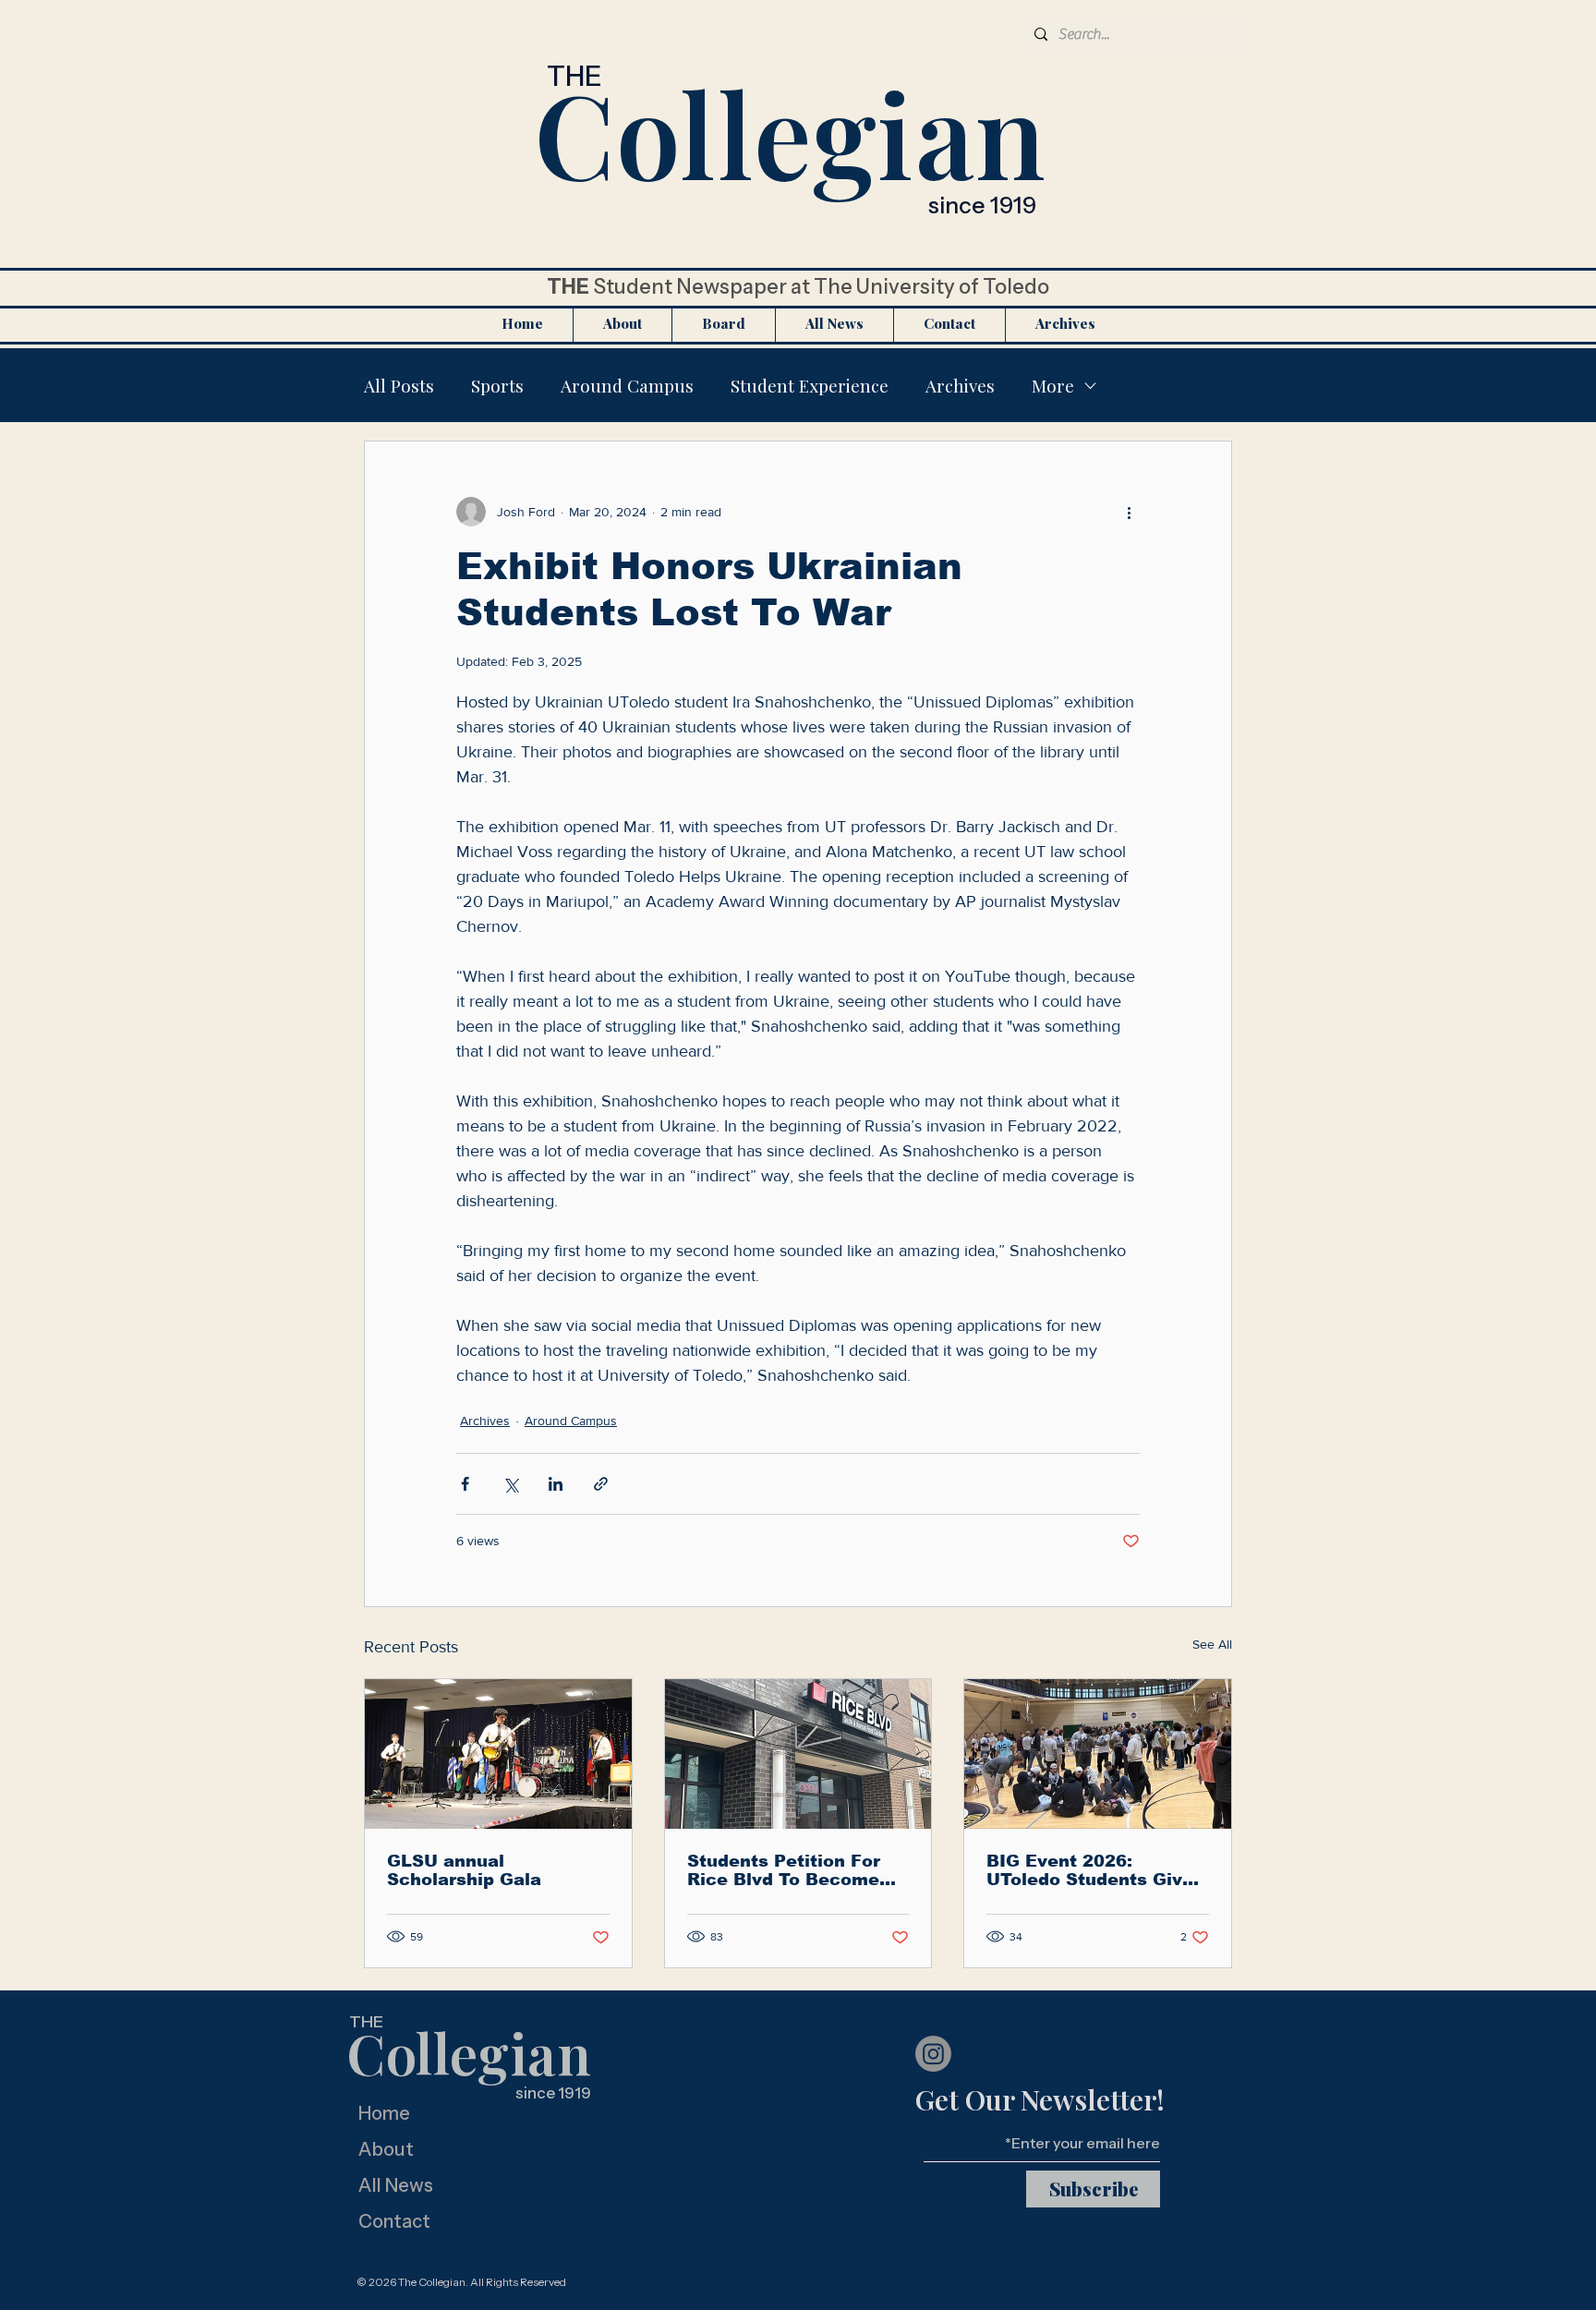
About (386, 2149)
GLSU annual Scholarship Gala (464, 1870)
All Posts (399, 385)
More (1053, 385)
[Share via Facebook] (465, 1484)
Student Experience (810, 385)
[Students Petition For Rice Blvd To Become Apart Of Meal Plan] (798, 1754)
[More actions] (1129, 512)
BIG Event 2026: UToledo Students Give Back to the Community (1093, 1870)
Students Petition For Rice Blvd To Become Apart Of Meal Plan (784, 1870)
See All (1212, 1644)
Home (384, 2113)
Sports (497, 385)
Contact (394, 2221)
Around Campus (627, 385)
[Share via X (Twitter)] (510, 1484)
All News (396, 2185)
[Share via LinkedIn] (556, 1484)
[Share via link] (601, 1484)
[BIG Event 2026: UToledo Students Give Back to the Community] (1098, 1754)
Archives (960, 385)
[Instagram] (933, 2054)
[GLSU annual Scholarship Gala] (498, 1754)
